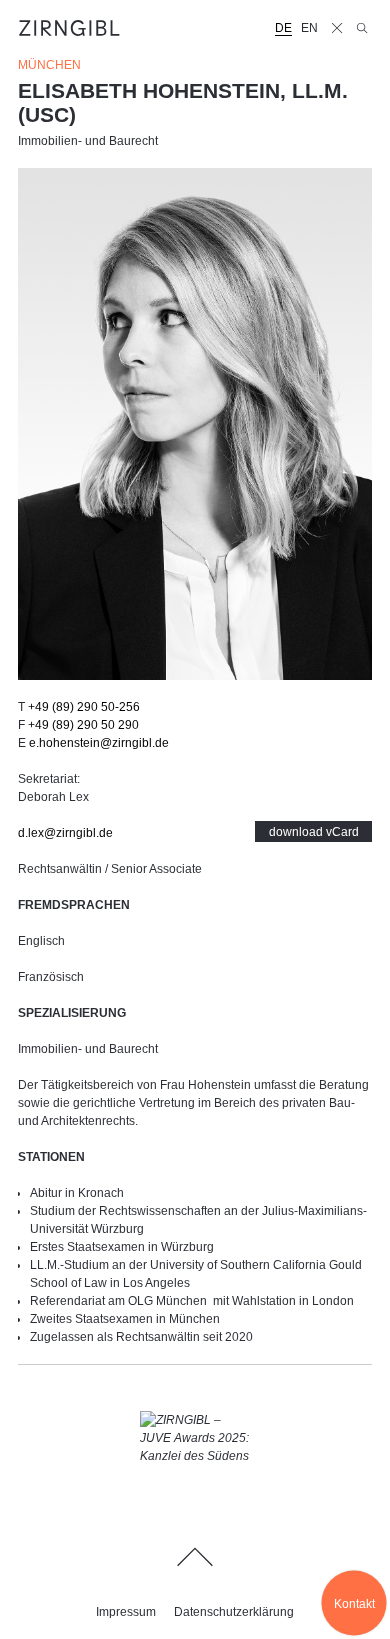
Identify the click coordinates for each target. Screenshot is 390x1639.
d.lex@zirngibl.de (65, 833)
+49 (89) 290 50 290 (83, 725)
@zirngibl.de (99, 743)
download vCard (314, 832)
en (309, 28)
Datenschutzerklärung (234, 1612)
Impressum (126, 1612)
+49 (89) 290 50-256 (84, 707)
